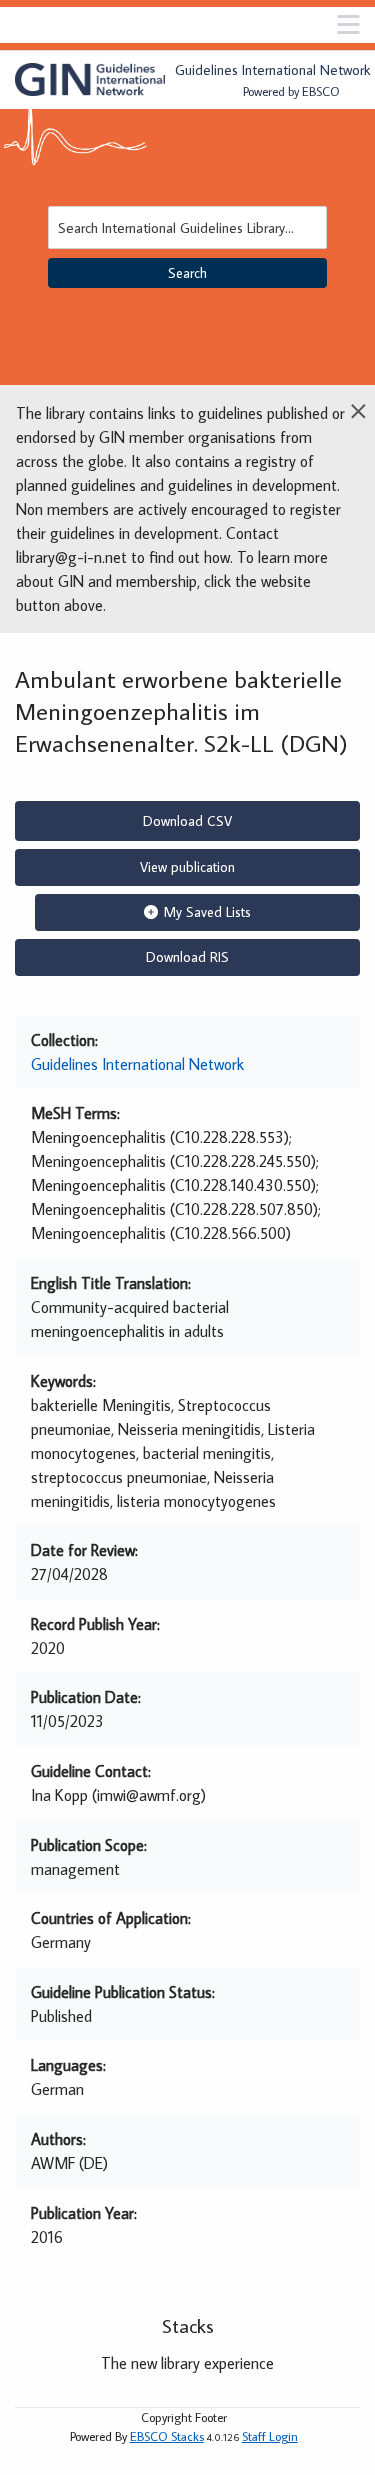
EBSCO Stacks (167, 2436)
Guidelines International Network (137, 1064)
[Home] (90, 80)
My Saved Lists (207, 912)
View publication (187, 867)
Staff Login (270, 2436)
